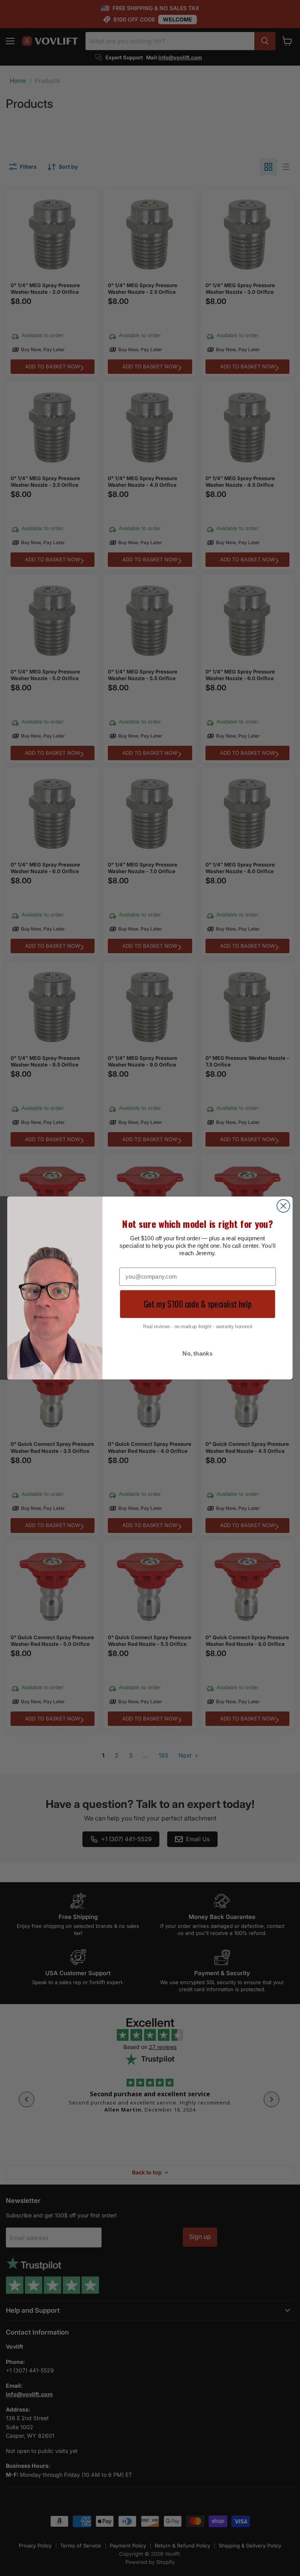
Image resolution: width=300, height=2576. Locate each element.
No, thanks (197, 1354)
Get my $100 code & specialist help (198, 1304)
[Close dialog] (283, 1206)
